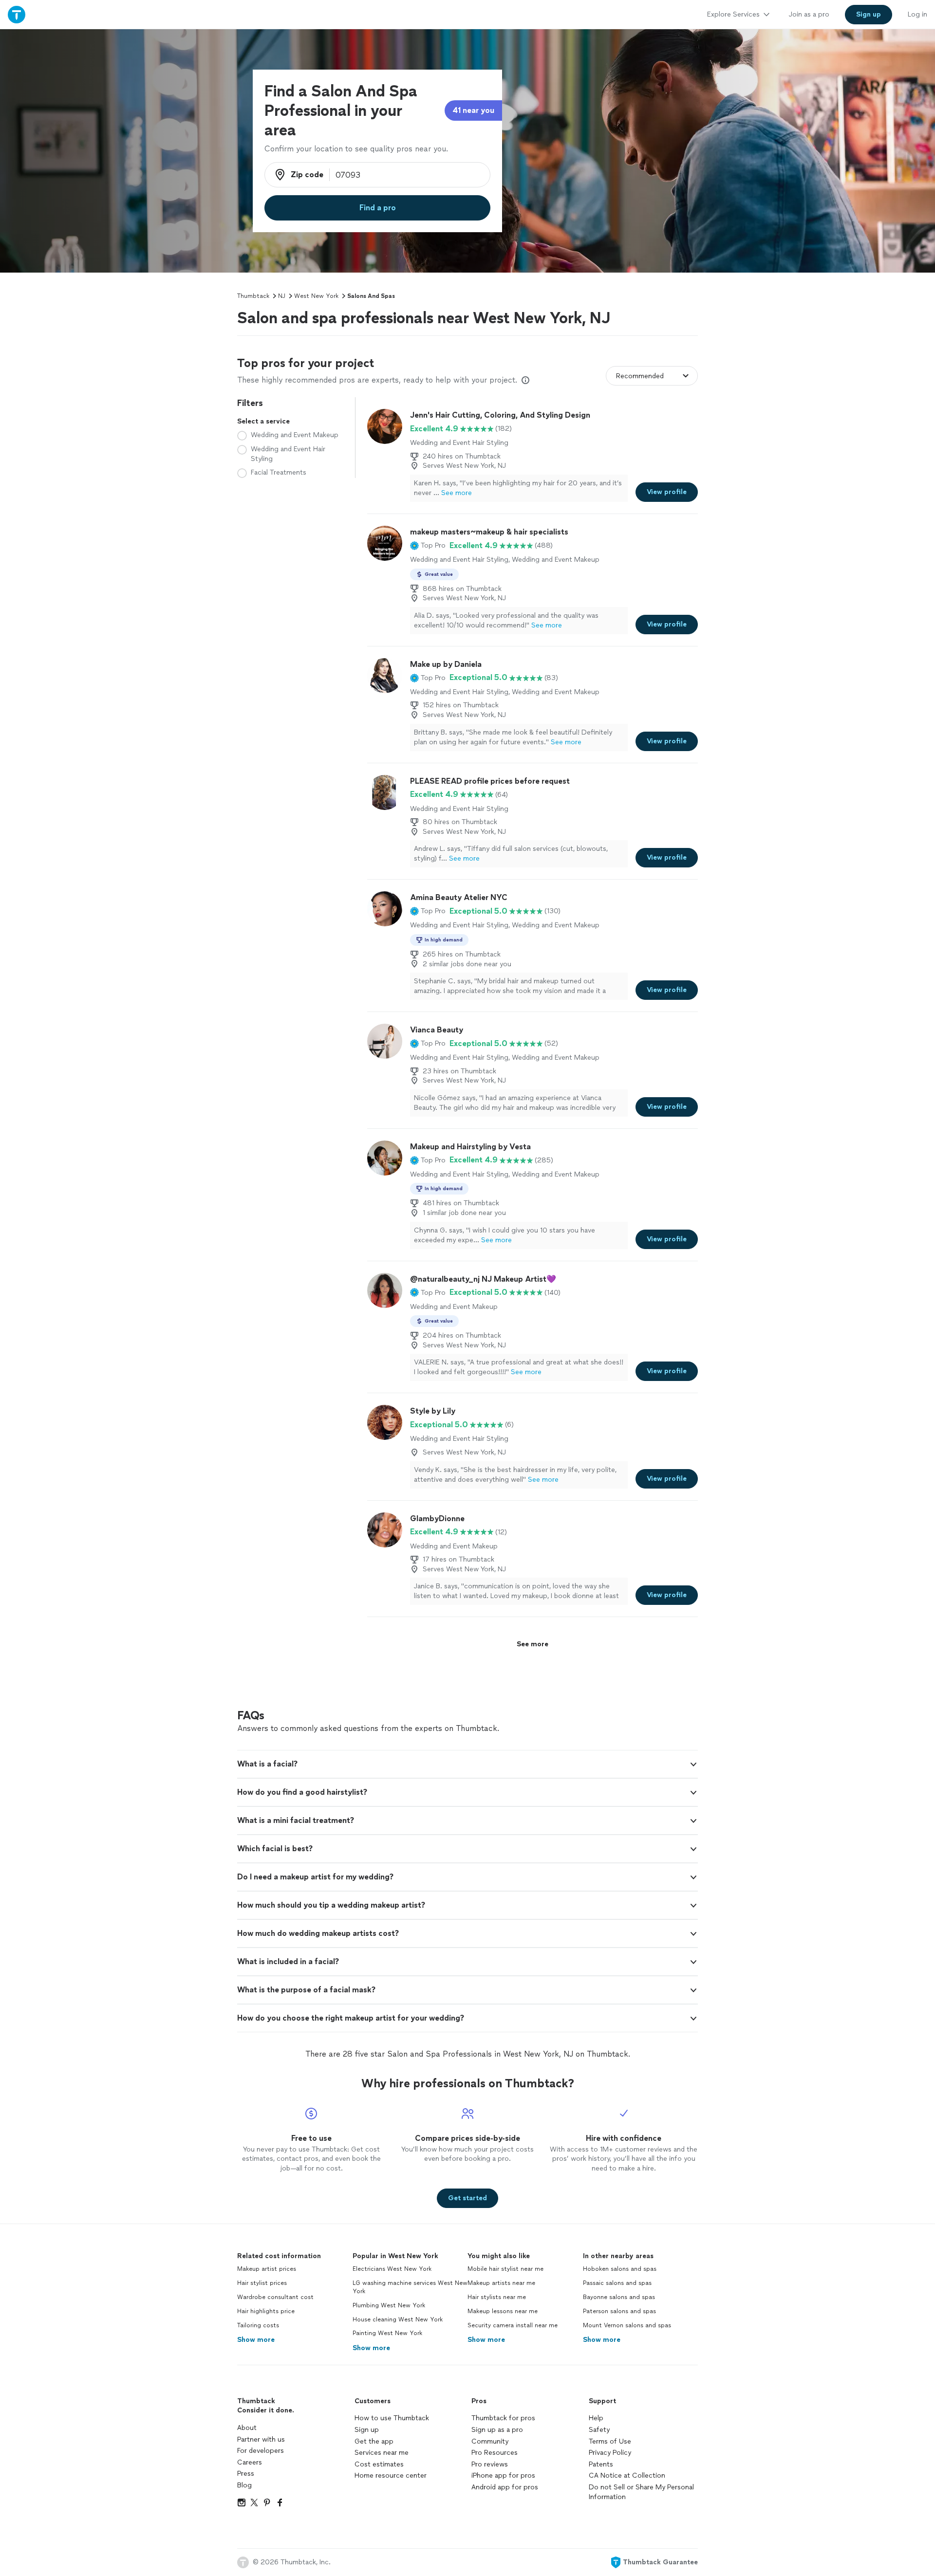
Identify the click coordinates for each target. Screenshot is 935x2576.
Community (490, 2441)
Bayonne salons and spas (619, 2297)
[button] (428, 546)
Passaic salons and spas (617, 2283)
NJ (282, 296)
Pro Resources (495, 2453)
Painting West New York (387, 2333)
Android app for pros (505, 2487)
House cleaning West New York (398, 2319)
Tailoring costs (258, 2325)
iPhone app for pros (503, 2475)
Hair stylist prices (262, 2283)
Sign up (367, 2430)
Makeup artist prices (267, 2269)
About (247, 2428)
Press (246, 2474)
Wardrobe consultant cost (275, 2297)
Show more (256, 2340)
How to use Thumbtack (392, 2418)
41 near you (473, 110)
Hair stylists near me (497, 2297)
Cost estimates (379, 2464)
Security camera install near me (513, 2325)
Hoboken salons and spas (620, 2269)
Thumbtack (253, 296)
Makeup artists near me (501, 2283)
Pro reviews (490, 2464)
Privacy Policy (610, 2453)
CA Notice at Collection (627, 2475)
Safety (599, 2430)
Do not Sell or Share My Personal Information (641, 2492)
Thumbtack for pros (503, 2418)
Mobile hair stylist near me (505, 2269)
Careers (250, 2462)
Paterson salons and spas (619, 2311)
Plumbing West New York (389, 2305)
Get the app (374, 2441)
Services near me (382, 2453)
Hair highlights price (266, 2311)
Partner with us (261, 2439)
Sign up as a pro (497, 2430)
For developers (261, 2451)
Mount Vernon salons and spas (627, 2325)
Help (596, 2418)
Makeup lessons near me (503, 2311)
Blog (244, 2485)
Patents (601, 2464)
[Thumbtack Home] (17, 14)
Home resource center (391, 2475)
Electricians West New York (392, 2269)
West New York (316, 296)
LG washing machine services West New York (410, 2287)
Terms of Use (610, 2441)
